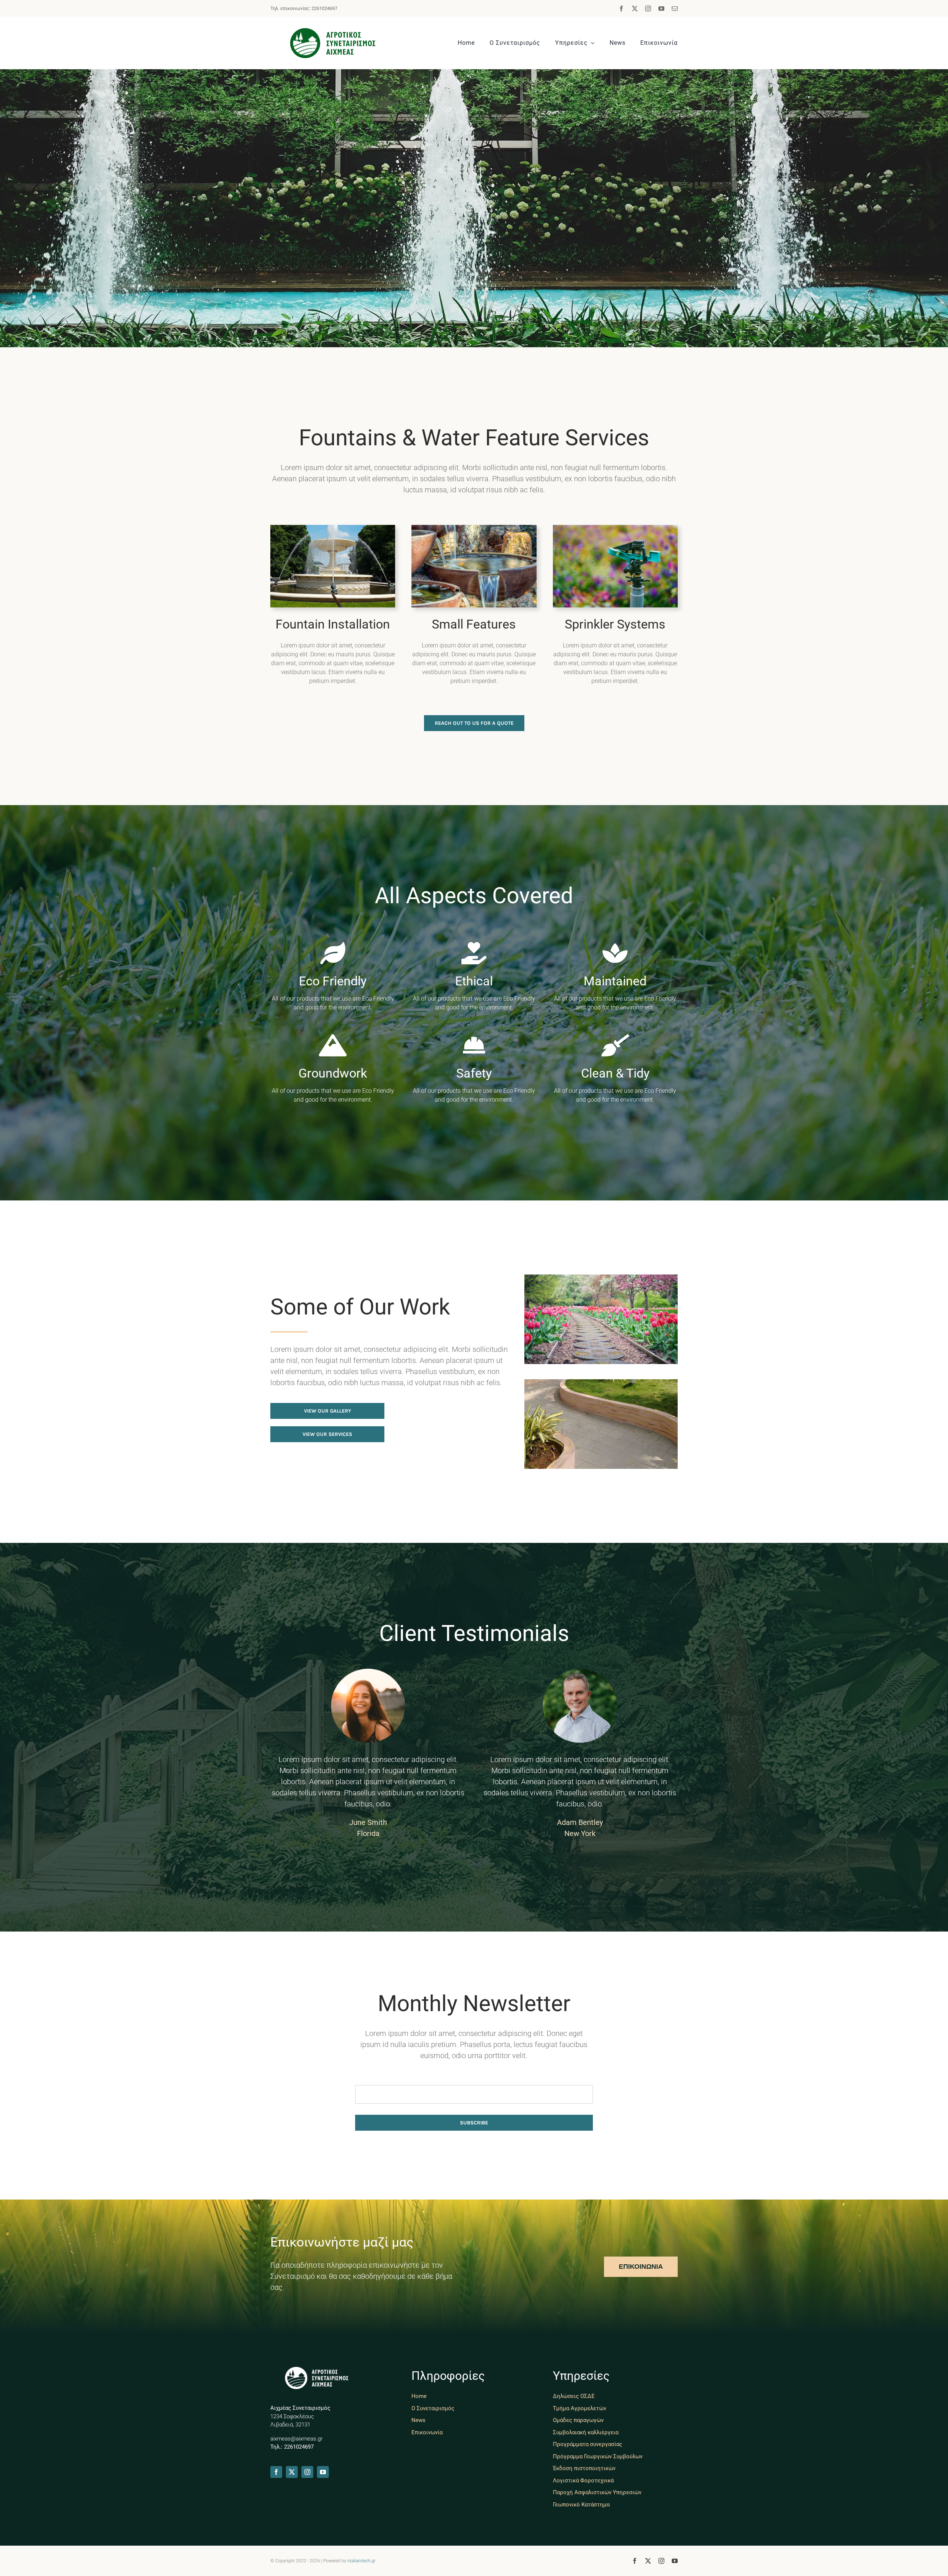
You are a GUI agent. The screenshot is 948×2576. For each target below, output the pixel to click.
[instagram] (648, 9)
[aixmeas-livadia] (333, 32)
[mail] (675, 9)
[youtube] (661, 9)
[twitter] (635, 9)
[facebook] (621, 9)
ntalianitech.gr (361, 2561)
